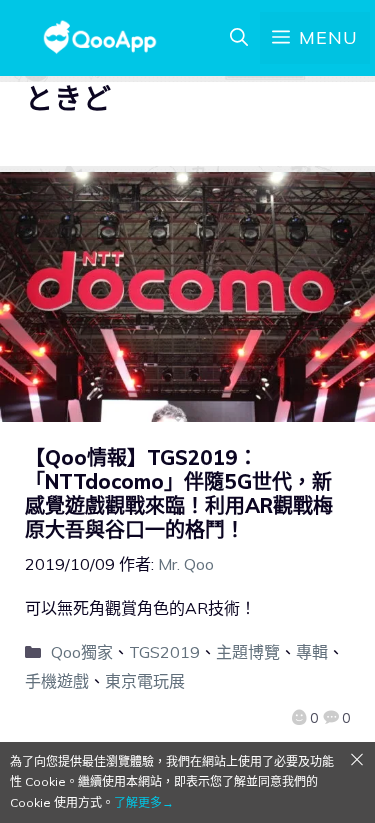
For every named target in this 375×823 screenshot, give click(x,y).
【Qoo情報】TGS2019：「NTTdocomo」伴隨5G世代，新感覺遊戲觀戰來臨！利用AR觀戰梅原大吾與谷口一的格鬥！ (179, 493)
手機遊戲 (57, 681)
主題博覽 (248, 652)
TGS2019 (164, 652)
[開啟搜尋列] (239, 38)
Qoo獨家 (82, 652)
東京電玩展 (145, 681)
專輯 (312, 652)
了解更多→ (144, 802)
